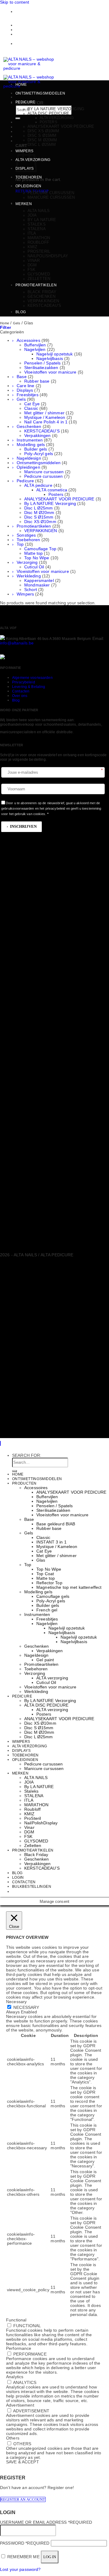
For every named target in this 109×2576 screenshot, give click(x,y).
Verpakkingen (43, 301)
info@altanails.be (17, 643)
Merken (24, 204)
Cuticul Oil (34, 567)
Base (22, 377)
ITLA (32, 233)
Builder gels (36, 449)
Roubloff (38, 242)
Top (20, 544)
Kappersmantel (39, 581)
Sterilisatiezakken (41, 368)
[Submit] (18, 118)
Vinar (34, 260)
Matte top (33, 553)
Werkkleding (29, 576)
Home (21, 85)
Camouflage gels (53, 1596)
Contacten (26, 25)
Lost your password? (20, 2570)
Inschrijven (23, 826)
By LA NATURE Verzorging (56, 109)
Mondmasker (37, 585)
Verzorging (27, 562)
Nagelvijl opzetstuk (55, 354)
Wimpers (25, 594)
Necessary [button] (16, 2002)
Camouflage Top (40, 549)
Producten (24, 1483)
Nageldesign (29, 458)
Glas (41, 1560)
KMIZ (33, 247)
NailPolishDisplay (48, 256)
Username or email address (46, 2522)
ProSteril (39, 251)
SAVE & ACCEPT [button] (23, 2462)
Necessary (26, 2007)
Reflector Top (49, 1583)
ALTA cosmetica (52, 490)
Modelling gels (31, 445)
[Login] (17, 132)
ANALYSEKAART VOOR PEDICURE (61, 126)
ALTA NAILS (39, 211)
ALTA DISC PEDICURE (48, 113)
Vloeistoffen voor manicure (50, 372)
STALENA (37, 229)
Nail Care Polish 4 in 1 (46, 422)
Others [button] (13, 2438)
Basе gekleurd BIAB (56, 1524)
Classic (31, 408)
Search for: (27, 1455)
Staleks (37, 224)
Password (25, 2543)
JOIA (32, 215)
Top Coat (45, 1574)
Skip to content (15, 2)
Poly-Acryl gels (39, 454)
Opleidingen (28, 186)
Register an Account (23, 2499)
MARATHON (39, 238)
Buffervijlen (35, 345)
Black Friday (42, 292)
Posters (48, 122)
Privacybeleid (24, 682)
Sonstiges (26, 535)
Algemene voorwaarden (32, 678)
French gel (47, 1610)
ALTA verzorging (57, 118)
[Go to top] (0, 1443)
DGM (32, 265)
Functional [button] (16, 2320)
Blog (21, 312)
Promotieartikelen (36, 285)
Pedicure (25, 102)
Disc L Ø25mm (42, 145)
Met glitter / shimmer (44, 413)
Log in (50, 2557)
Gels (17, 323)
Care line (25, 386)
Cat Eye (32, 404)
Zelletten (39, 279)
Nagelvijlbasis (50, 359)
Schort (31, 590)
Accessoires (28, 340)
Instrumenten (30, 440)
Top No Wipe (37, 558)
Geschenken (41, 296)
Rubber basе (37, 381)
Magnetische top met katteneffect (69, 1587)
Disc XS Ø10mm (43, 131)
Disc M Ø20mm (42, 140)
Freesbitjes (28, 395)
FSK (31, 270)
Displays (25, 390)
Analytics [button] (15, 2377)
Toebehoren (29, 177)
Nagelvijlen (35, 350)
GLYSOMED (39, 274)
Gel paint (45, 1660)
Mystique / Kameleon (45, 418)
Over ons (20, 696)
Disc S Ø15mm (42, 135)
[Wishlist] (17, 122)
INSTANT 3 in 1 (51, 1542)
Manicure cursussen (51, 197)
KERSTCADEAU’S (45, 305)
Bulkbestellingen (33, 30)
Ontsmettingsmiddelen (40, 93)
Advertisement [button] (20, 2405)
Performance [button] (19, 2348)
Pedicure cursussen (51, 193)
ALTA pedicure (38, 485)
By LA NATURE (42, 220)
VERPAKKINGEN (41, 531)
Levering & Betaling (29, 687)
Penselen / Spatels (42, 363)
